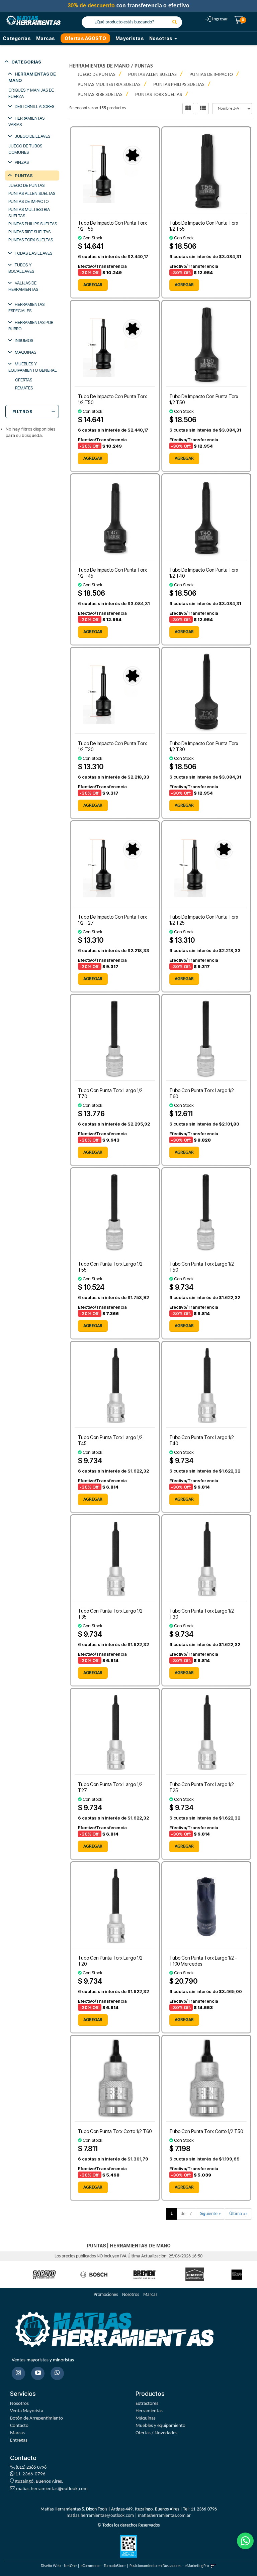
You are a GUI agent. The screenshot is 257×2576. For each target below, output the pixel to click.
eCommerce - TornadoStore (103, 2566)
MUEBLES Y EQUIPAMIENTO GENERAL (33, 367)
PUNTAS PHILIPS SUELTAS (33, 224)
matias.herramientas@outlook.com (52, 2489)
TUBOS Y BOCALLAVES (21, 268)
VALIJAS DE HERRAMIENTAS (23, 286)
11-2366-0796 (30, 2474)
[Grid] (188, 109)
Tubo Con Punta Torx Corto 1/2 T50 (206, 2131)
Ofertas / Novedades (156, 2433)
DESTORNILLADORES (34, 106)
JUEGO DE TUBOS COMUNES (25, 149)
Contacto (19, 2426)
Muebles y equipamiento (160, 2426)
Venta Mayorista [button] (27, 2411)
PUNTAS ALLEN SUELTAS (32, 193)
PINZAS (22, 162)
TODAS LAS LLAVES (33, 253)
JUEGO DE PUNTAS (26, 185)
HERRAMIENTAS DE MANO (32, 77)
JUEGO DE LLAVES (32, 136)
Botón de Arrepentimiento (36, 2418)
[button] (213, 2566)
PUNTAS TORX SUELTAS (31, 240)
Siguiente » (210, 2214)
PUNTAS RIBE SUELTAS (29, 232)
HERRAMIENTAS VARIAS (26, 121)
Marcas (46, 38)
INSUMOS (24, 340)
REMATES (24, 388)
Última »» (238, 2214)
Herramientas (149, 2411)
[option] (44, 2275)
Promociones (106, 2295)
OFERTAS (24, 380)
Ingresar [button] (220, 19)
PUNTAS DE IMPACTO (28, 201)
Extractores (147, 2404)
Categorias (26, 62)
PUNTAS (24, 175)
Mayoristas (130, 38)
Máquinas (146, 2418)
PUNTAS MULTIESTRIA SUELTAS (29, 212)
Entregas (19, 2440)
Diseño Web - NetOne (59, 2566)
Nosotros (131, 2295)
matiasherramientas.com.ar (164, 2516)
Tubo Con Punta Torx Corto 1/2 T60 (115, 2131)
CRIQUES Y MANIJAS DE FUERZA (31, 93)
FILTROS (22, 412)
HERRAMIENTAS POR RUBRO (31, 325)
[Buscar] (175, 22)
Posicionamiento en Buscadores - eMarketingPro (169, 2566)
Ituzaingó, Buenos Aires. (38, 2482)
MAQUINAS (25, 352)
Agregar (93, 285)
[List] (203, 109)
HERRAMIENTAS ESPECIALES (26, 307)
